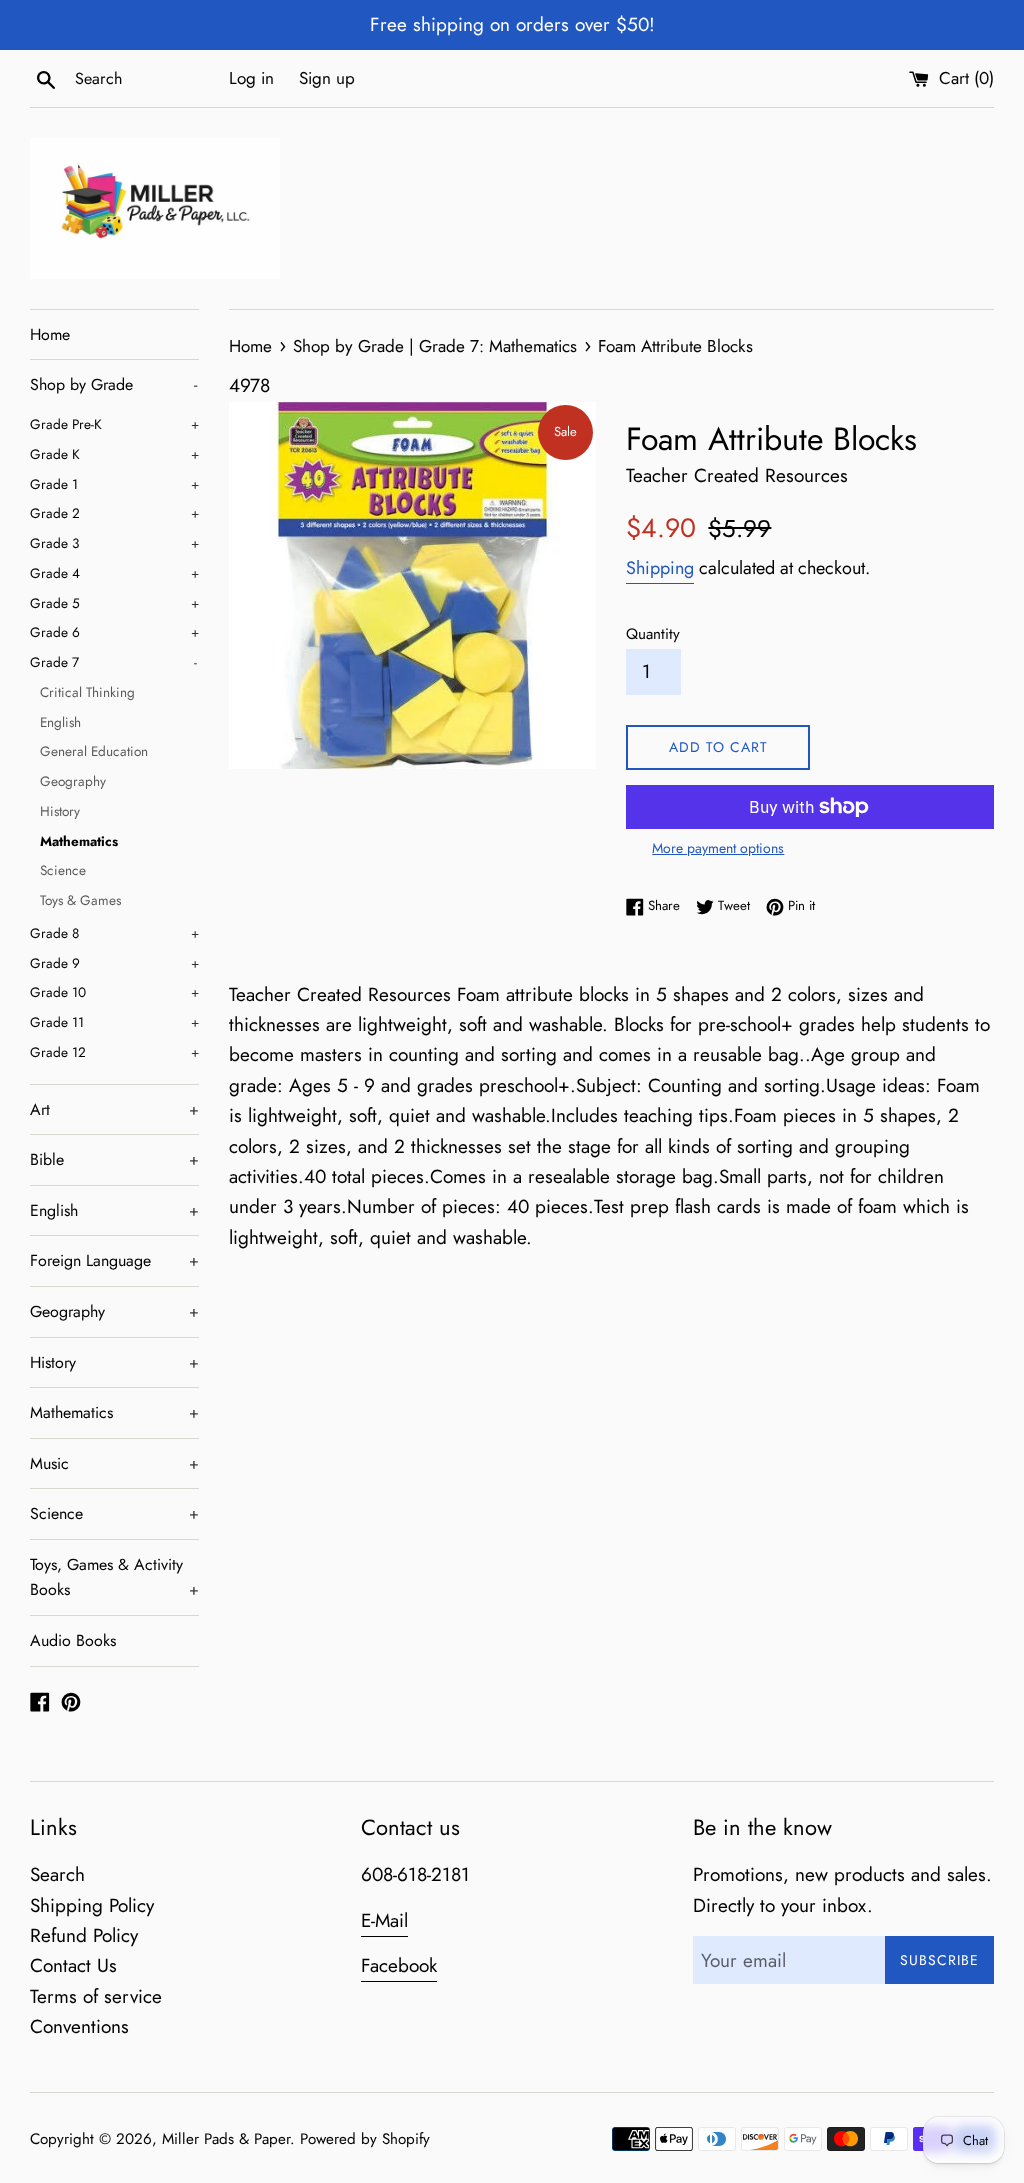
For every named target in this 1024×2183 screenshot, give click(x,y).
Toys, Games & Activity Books (114, 1577)
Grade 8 (114, 933)
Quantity (653, 634)
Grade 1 (114, 484)
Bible (114, 1159)
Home (50, 334)
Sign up (327, 78)
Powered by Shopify (365, 2139)
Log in (251, 78)
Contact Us (73, 1965)
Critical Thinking (87, 692)
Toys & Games (80, 900)
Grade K (114, 454)
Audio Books (73, 1640)
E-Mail (384, 1920)
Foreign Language (114, 1260)
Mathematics (79, 841)
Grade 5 (114, 603)
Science (63, 870)
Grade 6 (114, 632)
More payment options (718, 848)
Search (57, 1874)
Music (114, 1463)
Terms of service (96, 1996)
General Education (94, 751)
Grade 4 (114, 573)
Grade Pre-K (114, 424)
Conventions (79, 2026)
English (60, 722)
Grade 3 (114, 543)
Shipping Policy (92, 1905)
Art (114, 1109)
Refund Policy (84, 1935)
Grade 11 (114, 1022)
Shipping (660, 568)
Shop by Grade (113, 384)
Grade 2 (114, 513)
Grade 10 (114, 992)
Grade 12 (114, 1052)
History (60, 811)
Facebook (399, 1965)
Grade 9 (114, 963)
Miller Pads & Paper (226, 2139)
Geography (73, 781)
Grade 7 (113, 662)
